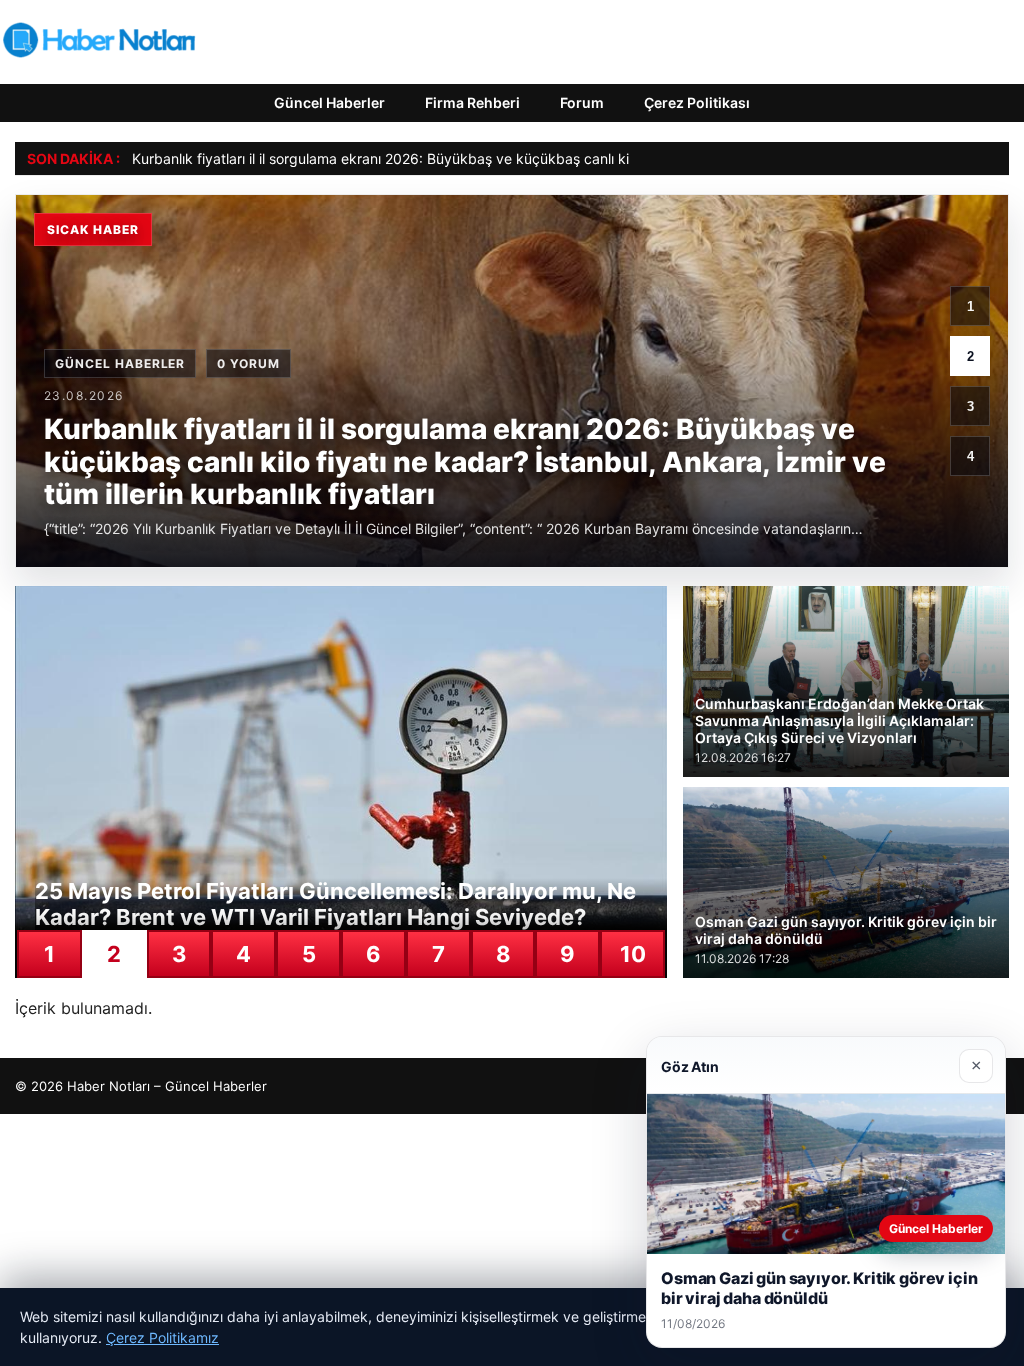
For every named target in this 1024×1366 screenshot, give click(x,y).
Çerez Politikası (697, 102)
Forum (582, 102)
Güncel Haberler (329, 102)
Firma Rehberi (472, 102)
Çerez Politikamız (162, 1337)
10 (633, 954)
